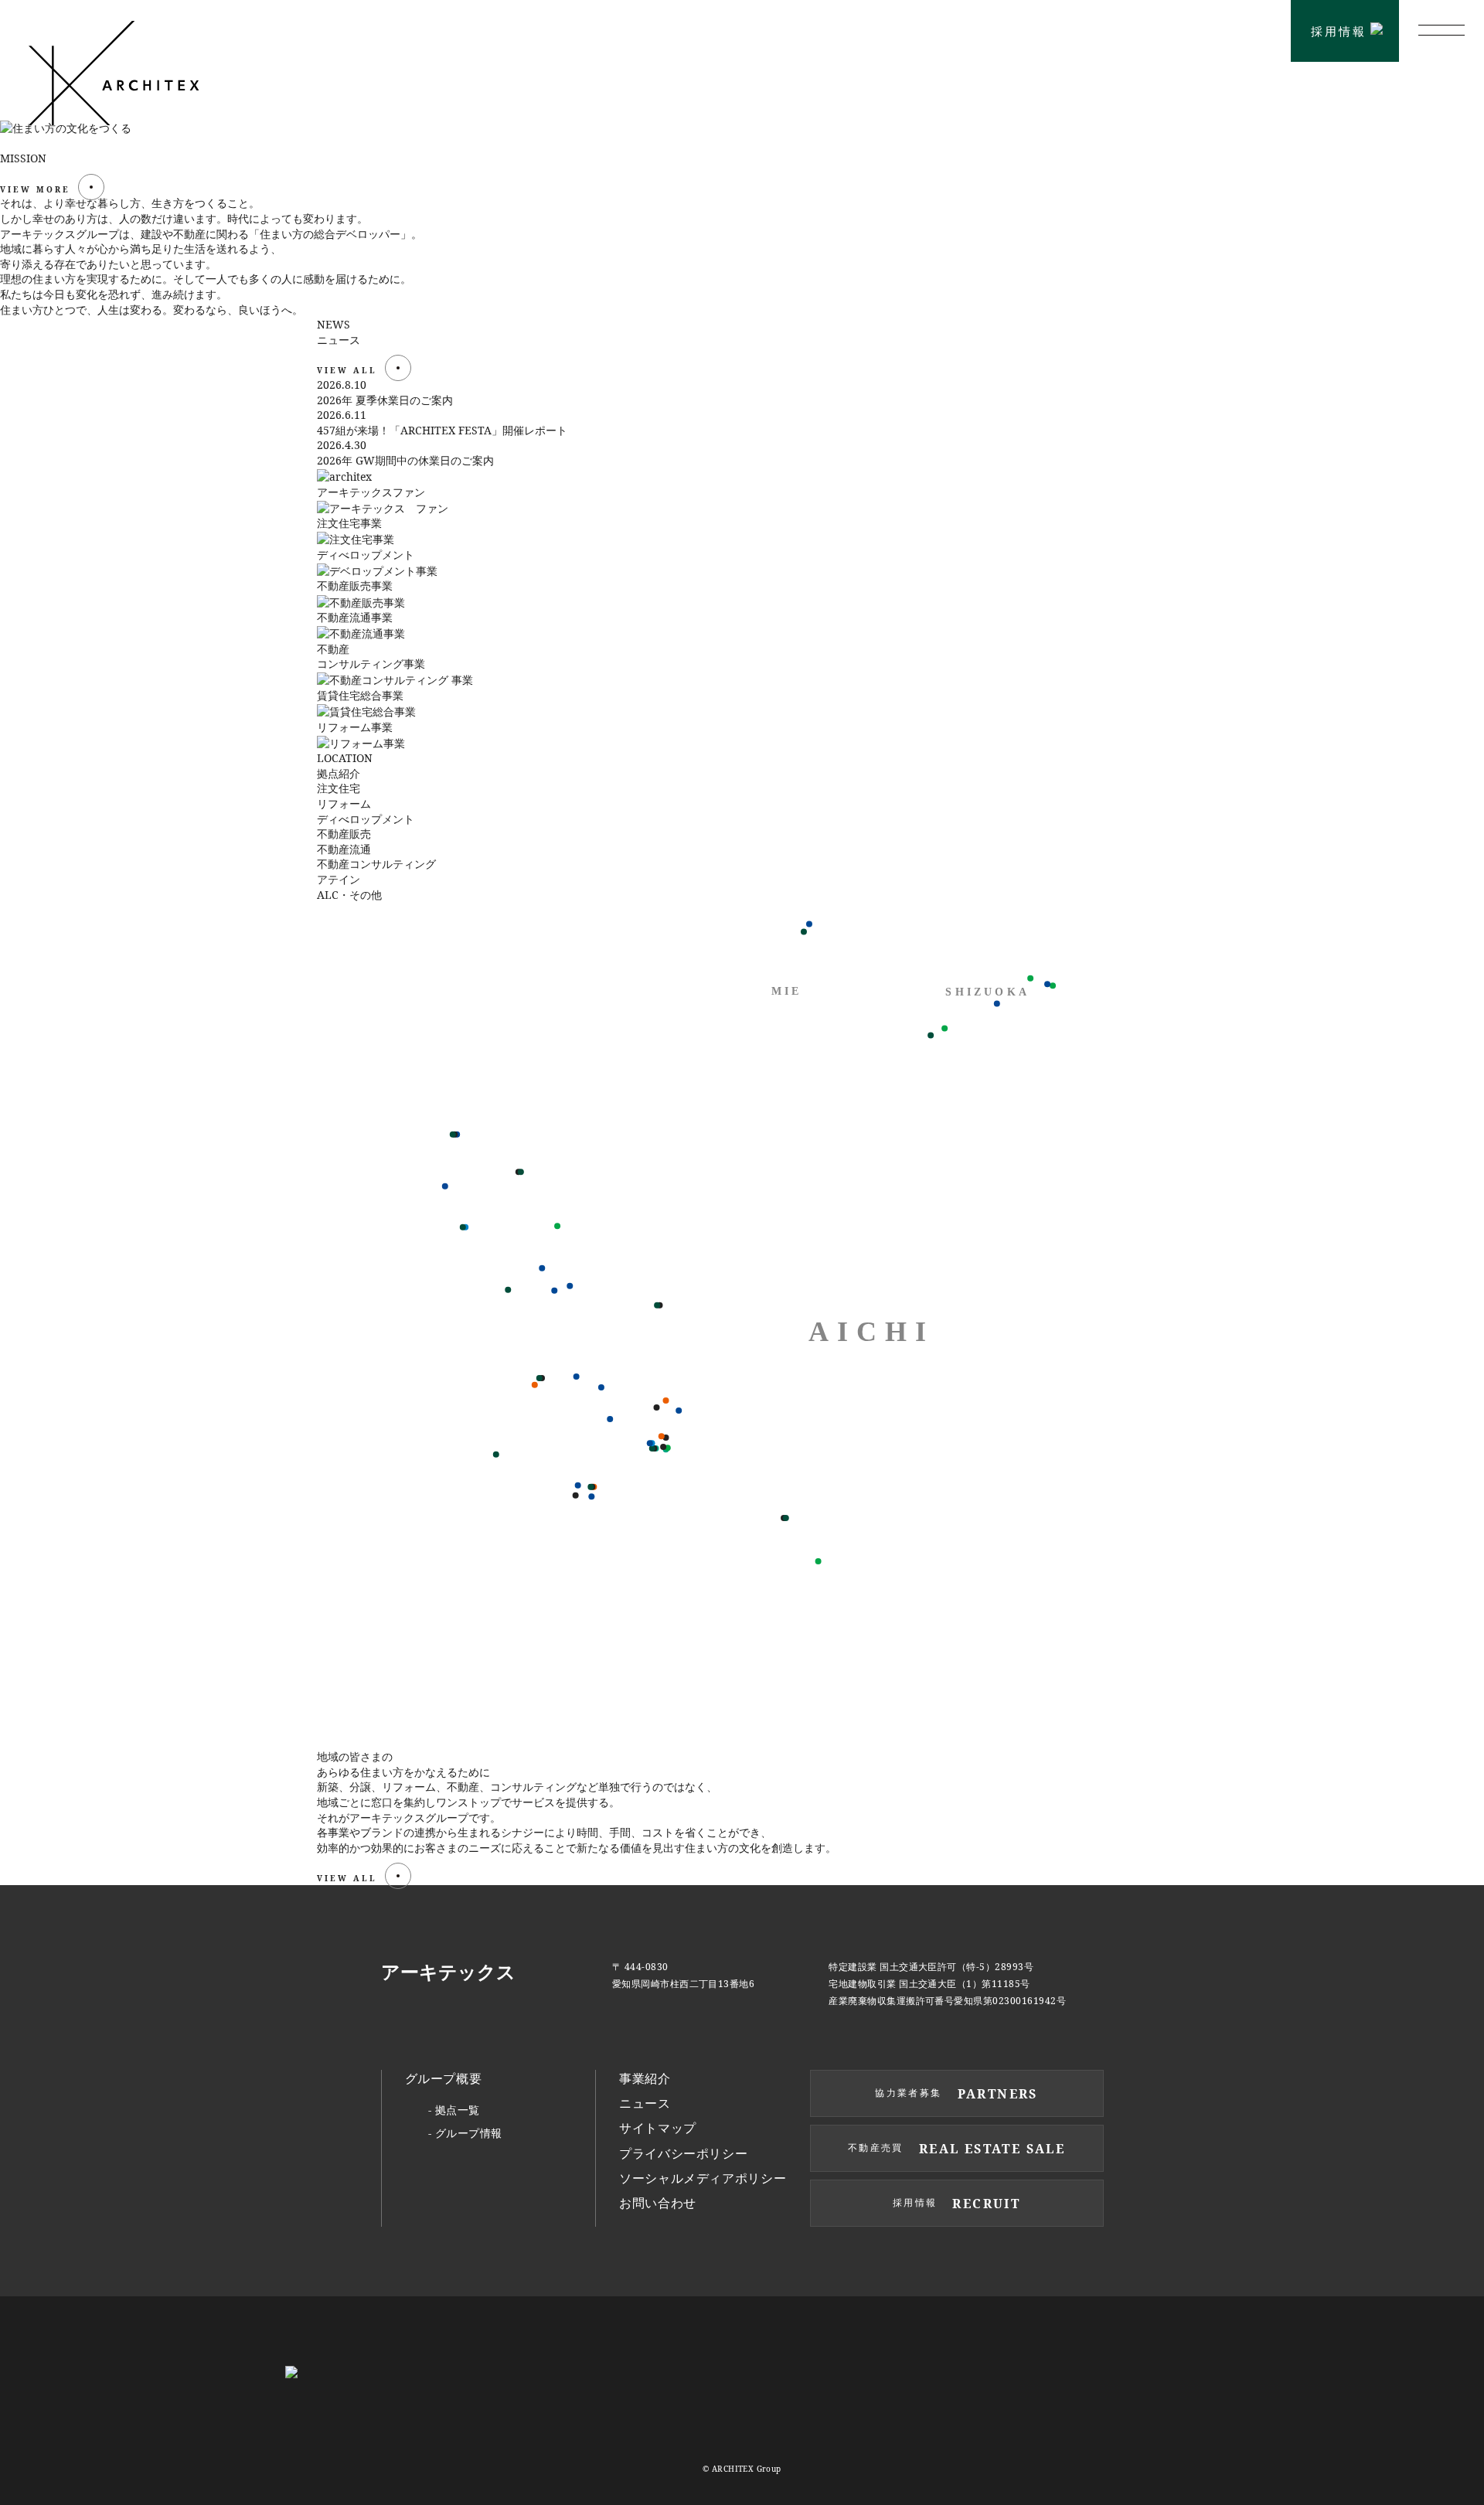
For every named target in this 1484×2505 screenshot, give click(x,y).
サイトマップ (658, 2128)
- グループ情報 (465, 2133)
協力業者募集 (1215, 31)
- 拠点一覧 (454, 2110)
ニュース (645, 2103)
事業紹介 (645, 2078)
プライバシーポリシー (683, 2153)
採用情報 (1339, 31)
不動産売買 (1079, 30)
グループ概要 (444, 2078)
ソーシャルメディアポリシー (703, 2178)
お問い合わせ (658, 2203)
